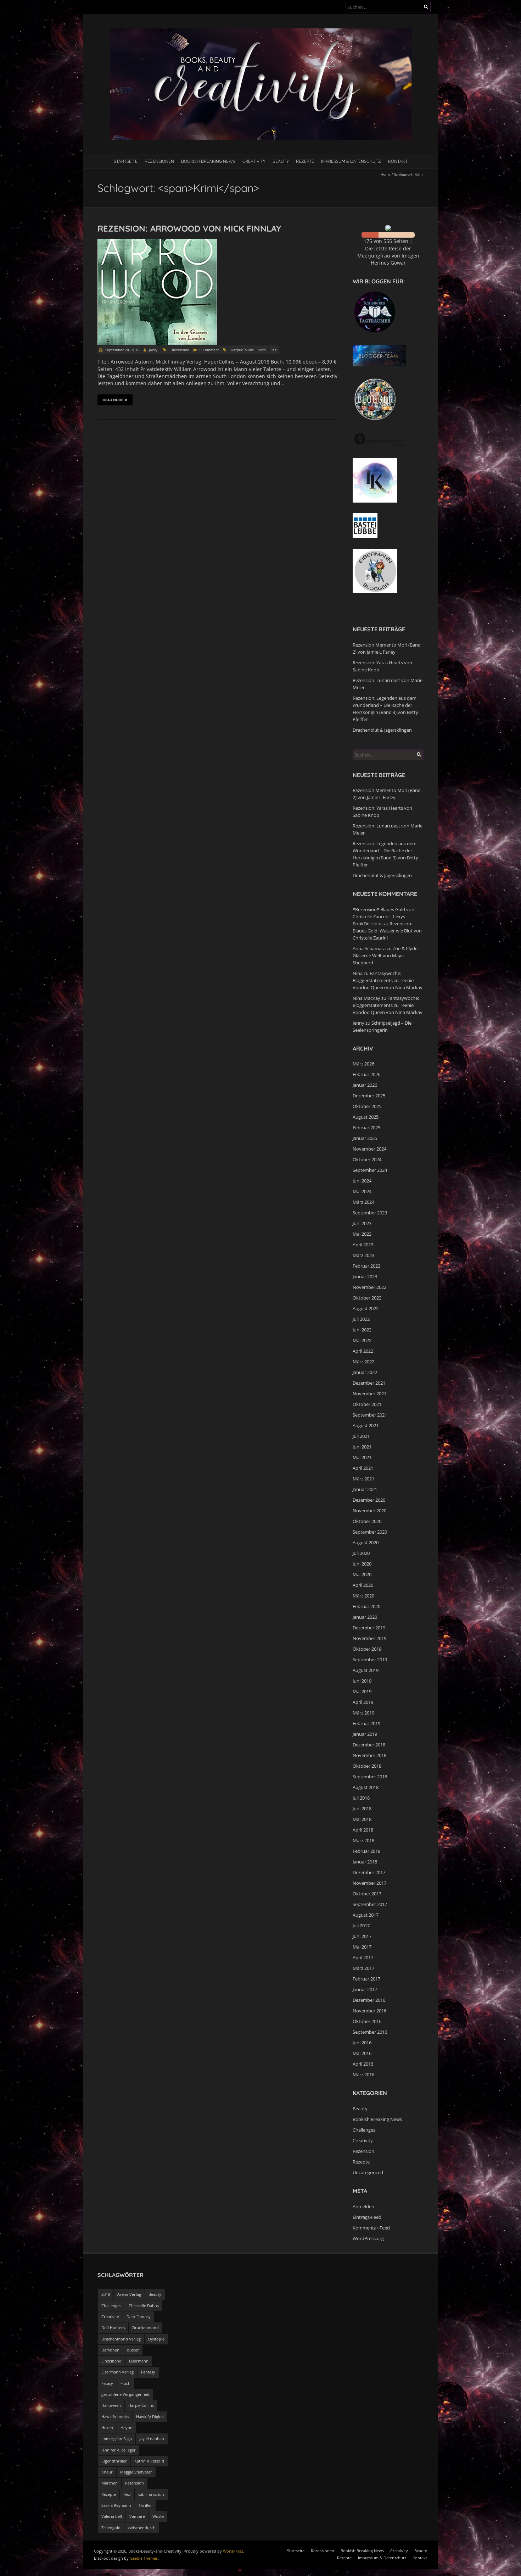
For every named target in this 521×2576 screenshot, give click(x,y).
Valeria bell (112, 2516)
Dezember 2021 (369, 1383)
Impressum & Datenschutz (351, 161)
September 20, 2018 (122, 350)
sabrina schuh (151, 2494)
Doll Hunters (113, 2328)
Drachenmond (145, 2328)
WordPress (233, 2551)
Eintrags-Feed (367, 2217)
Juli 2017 (361, 1926)
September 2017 (370, 1904)
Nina (358, 973)
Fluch (125, 2383)
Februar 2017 (366, 1979)
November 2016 (369, 2011)
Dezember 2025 (369, 1096)
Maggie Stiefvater (136, 2472)
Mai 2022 (362, 1340)
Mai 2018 (362, 1819)
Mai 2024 (362, 1191)
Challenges (364, 2130)
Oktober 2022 (367, 1298)
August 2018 (366, 1787)
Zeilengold (111, 2528)
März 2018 (363, 1840)
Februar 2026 (366, 1074)
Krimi (262, 350)
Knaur (107, 2472)
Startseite (126, 161)
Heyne (126, 2428)
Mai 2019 (362, 1691)
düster (133, 2350)
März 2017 (363, 1968)
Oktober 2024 (367, 1159)
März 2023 (363, 1255)
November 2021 (369, 1394)
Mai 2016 (362, 2053)
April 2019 (363, 1702)
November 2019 (369, 1638)
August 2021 (366, 1425)
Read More (113, 400)
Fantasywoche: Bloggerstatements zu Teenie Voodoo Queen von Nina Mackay (388, 980)
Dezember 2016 (369, 2000)
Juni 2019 (362, 1681)
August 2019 (366, 1670)
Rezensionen (159, 161)
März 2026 (363, 1064)
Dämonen (110, 2350)
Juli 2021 (361, 1436)
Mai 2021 (362, 1457)
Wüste (158, 2516)
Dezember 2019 (369, 1628)
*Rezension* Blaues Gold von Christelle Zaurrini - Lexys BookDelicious (383, 916)
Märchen (110, 2483)
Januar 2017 (365, 1989)
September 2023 (370, 1213)
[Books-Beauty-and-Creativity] (261, 32)
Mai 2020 (362, 1574)
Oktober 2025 (367, 1106)
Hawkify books (115, 2417)
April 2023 (363, 1245)
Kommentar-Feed (371, 2228)
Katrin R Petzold (149, 2461)
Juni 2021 (362, 1447)
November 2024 (369, 1149)
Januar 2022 (365, 1372)
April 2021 (363, 1468)
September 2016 (370, 2032)
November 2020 (369, 1511)
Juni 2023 (362, 1223)
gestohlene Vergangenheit (125, 2394)
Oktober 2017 (367, 1894)
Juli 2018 (361, 1798)
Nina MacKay (366, 998)
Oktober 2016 (367, 2021)
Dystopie (156, 2339)
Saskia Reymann (116, 2505)
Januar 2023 (365, 1276)
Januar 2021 (365, 1489)
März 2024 (363, 1202)
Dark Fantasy (139, 2317)
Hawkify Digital (150, 2417)
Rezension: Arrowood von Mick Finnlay (189, 228)
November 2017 (369, 1883)
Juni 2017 (362, 1936)
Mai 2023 (362, 1234)
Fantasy (148, 2372)
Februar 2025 (366, 1128)
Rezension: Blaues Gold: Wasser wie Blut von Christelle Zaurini (387, 931)
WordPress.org (368, 2238)
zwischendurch (142, 2528)
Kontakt (398, 161)
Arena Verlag (129, 2294)
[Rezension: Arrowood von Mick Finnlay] (157, 242)
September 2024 (370, 1170)
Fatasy (107, 2383)
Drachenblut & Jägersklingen (382, 730)
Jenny (358, 1023)
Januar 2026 (365, 1085)
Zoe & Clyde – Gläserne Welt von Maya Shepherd (387, 955)
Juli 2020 (361, 1553)
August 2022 (366, 1308)
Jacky (153, 350)
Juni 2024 (362, 1181)
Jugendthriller (114, 2461)
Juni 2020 (362, 1564)
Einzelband (111, 2361)
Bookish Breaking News (208, 161)
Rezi (274, 350)
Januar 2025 (365, 1138)
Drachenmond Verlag (121, 2339)
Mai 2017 (362, 1947)
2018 (106, 2294)
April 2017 (363, 1957)
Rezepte (305, 161)
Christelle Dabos (144, 2306)
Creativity (254, 161)
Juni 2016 (362, 2043)
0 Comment (209, 350)
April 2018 (363, 1830)
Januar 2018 (365, 1862)
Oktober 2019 (367, 1649)
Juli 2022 (361, 1319)
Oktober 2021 (367, 1404)
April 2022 (363, 1351)
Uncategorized (368, 2172)
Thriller (145, 2505)
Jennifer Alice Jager (119, 2450)
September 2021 (370, 1415)
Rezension (181, 350)
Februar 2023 (366, 1266)
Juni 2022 (362, 1330)
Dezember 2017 (369, 1872)
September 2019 (370, 1660)
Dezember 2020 (369, 1500)
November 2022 (369, 1287)
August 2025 (366, 1117)
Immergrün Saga (117, 2439)
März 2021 (363, 1479)
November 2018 (369, 1755)
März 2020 (363, 1596)
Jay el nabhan (152, 2439)
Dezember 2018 (369, 1745)
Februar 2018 (366, 1851)
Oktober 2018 (367, 1766)
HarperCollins (242, 350)
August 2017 (366, 1915)
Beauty (281, 161)
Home (386, 174)
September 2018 (370, 1777)
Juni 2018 (362, 1808)
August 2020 (366, 1542)
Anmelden (363, 2206)
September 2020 (370, 1532)
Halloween (111, 2405)
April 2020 (363, 1585)
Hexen (107, 2428)
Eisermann (139, 2361)
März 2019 (363, 1713)
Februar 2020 (366, 1606)
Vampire (137, 2516)
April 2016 (363, 2064)
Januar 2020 (365, 1617)
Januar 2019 (365, 1734)
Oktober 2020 (367, 1521)
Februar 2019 (366, 1723)
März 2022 (363, 1362)
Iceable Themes (144, 2558)
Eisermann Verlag (117, 2372)
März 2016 (363, 2074)
